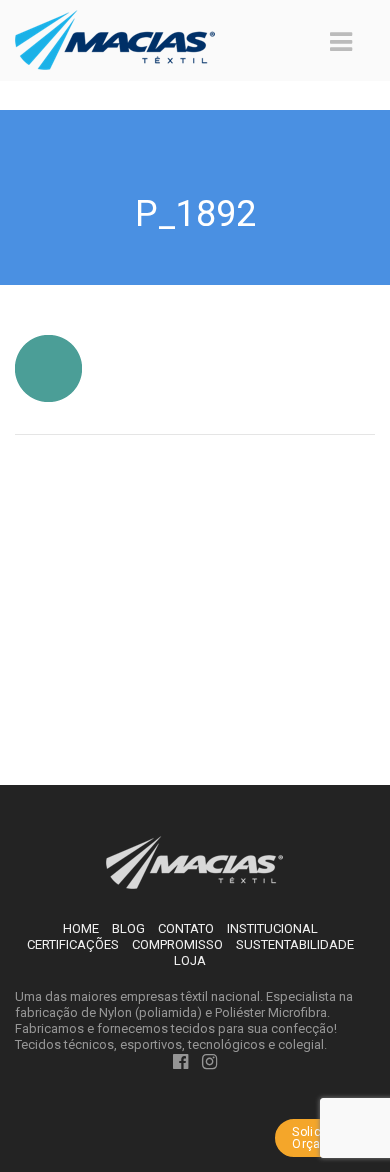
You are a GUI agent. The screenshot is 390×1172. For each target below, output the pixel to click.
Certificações (73, 944)
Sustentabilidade (295, 944)
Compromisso (177, 944)
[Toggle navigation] (341, 42)
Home (81, 928)
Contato (186, 928)
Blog (128, 928)
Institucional (272, 928)
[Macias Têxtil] (195, 861)
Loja (190, 960)
